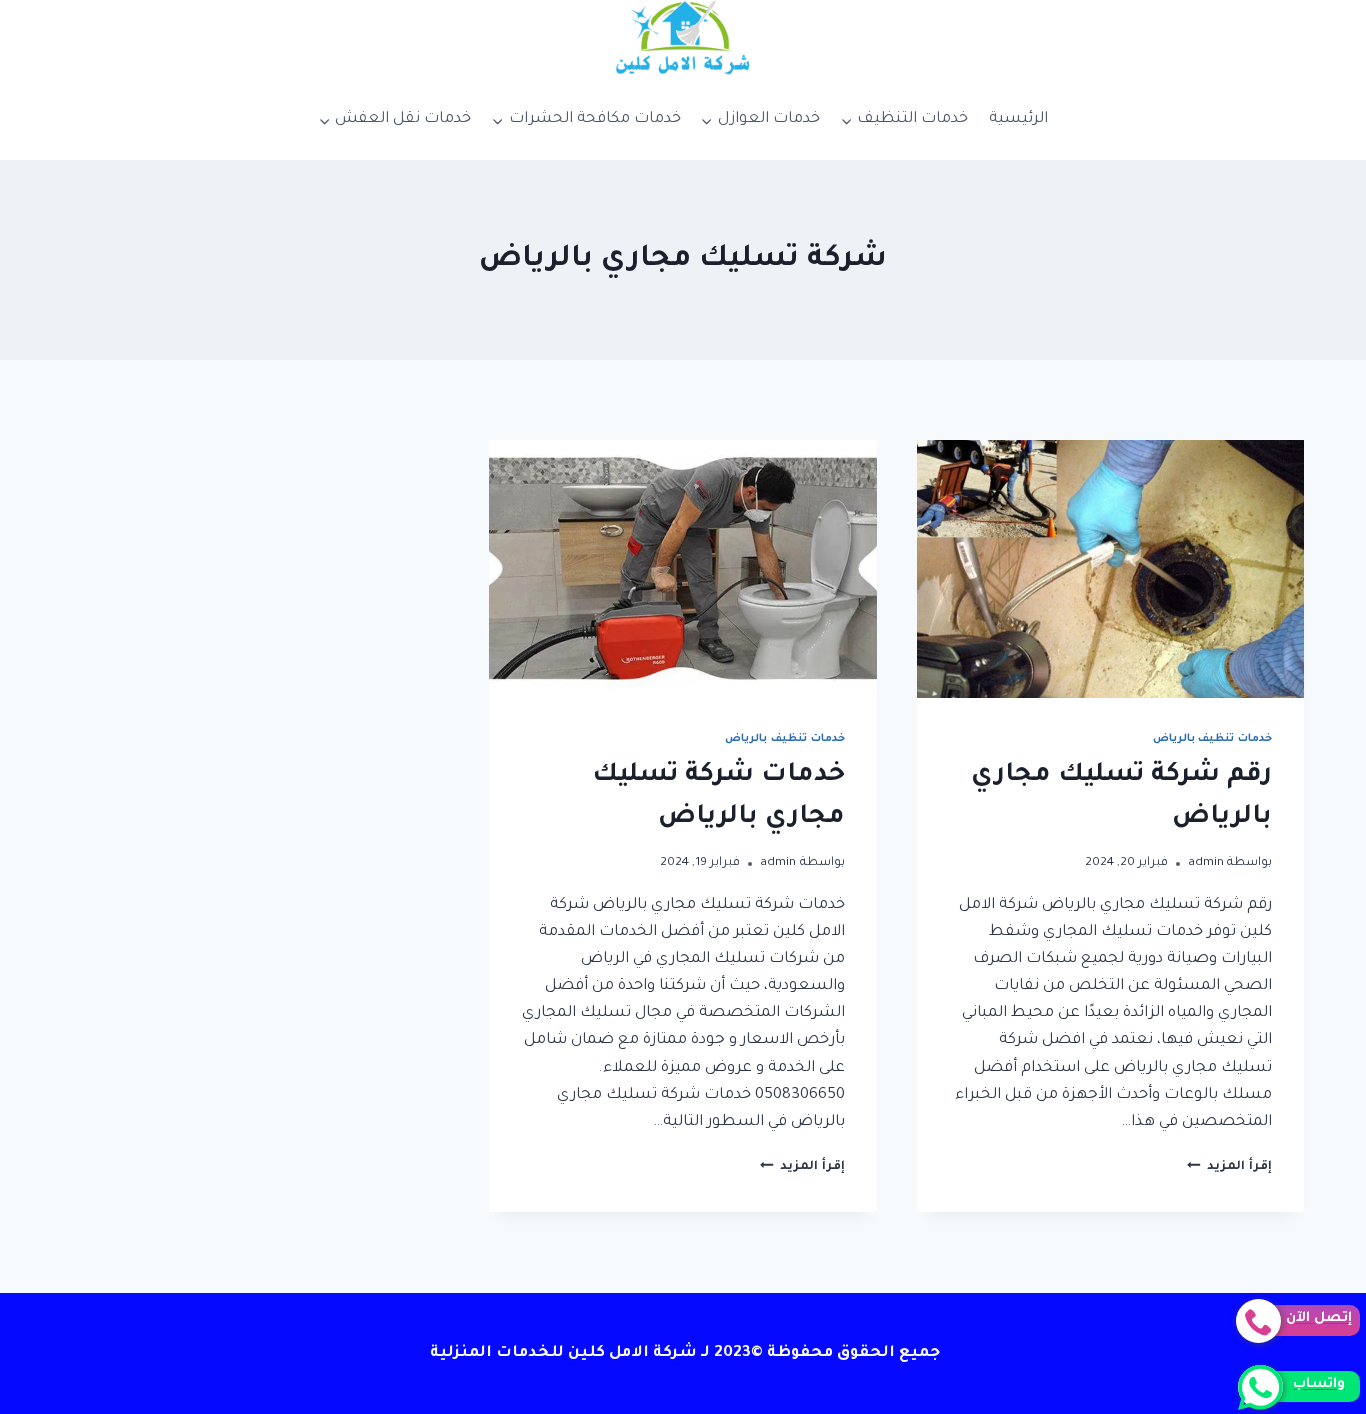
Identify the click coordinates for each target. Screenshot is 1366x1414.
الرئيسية (1018, 119)
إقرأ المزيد (1229, 1167)
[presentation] (1110, 569)
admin (1206, 863)
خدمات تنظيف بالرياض (1212, 739)
